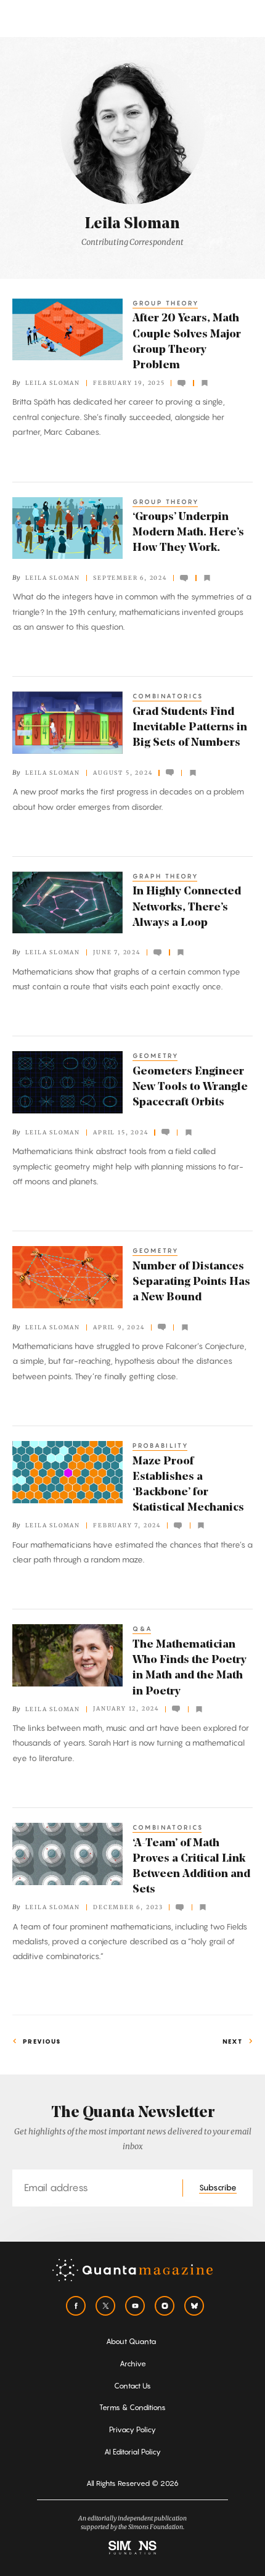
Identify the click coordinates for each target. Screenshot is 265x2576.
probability (161, 1445)
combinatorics (168, 696)
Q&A (143, 1629)
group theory (166, 303)
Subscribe (218, 2187)
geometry (156, 1055)
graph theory (166, 876)
